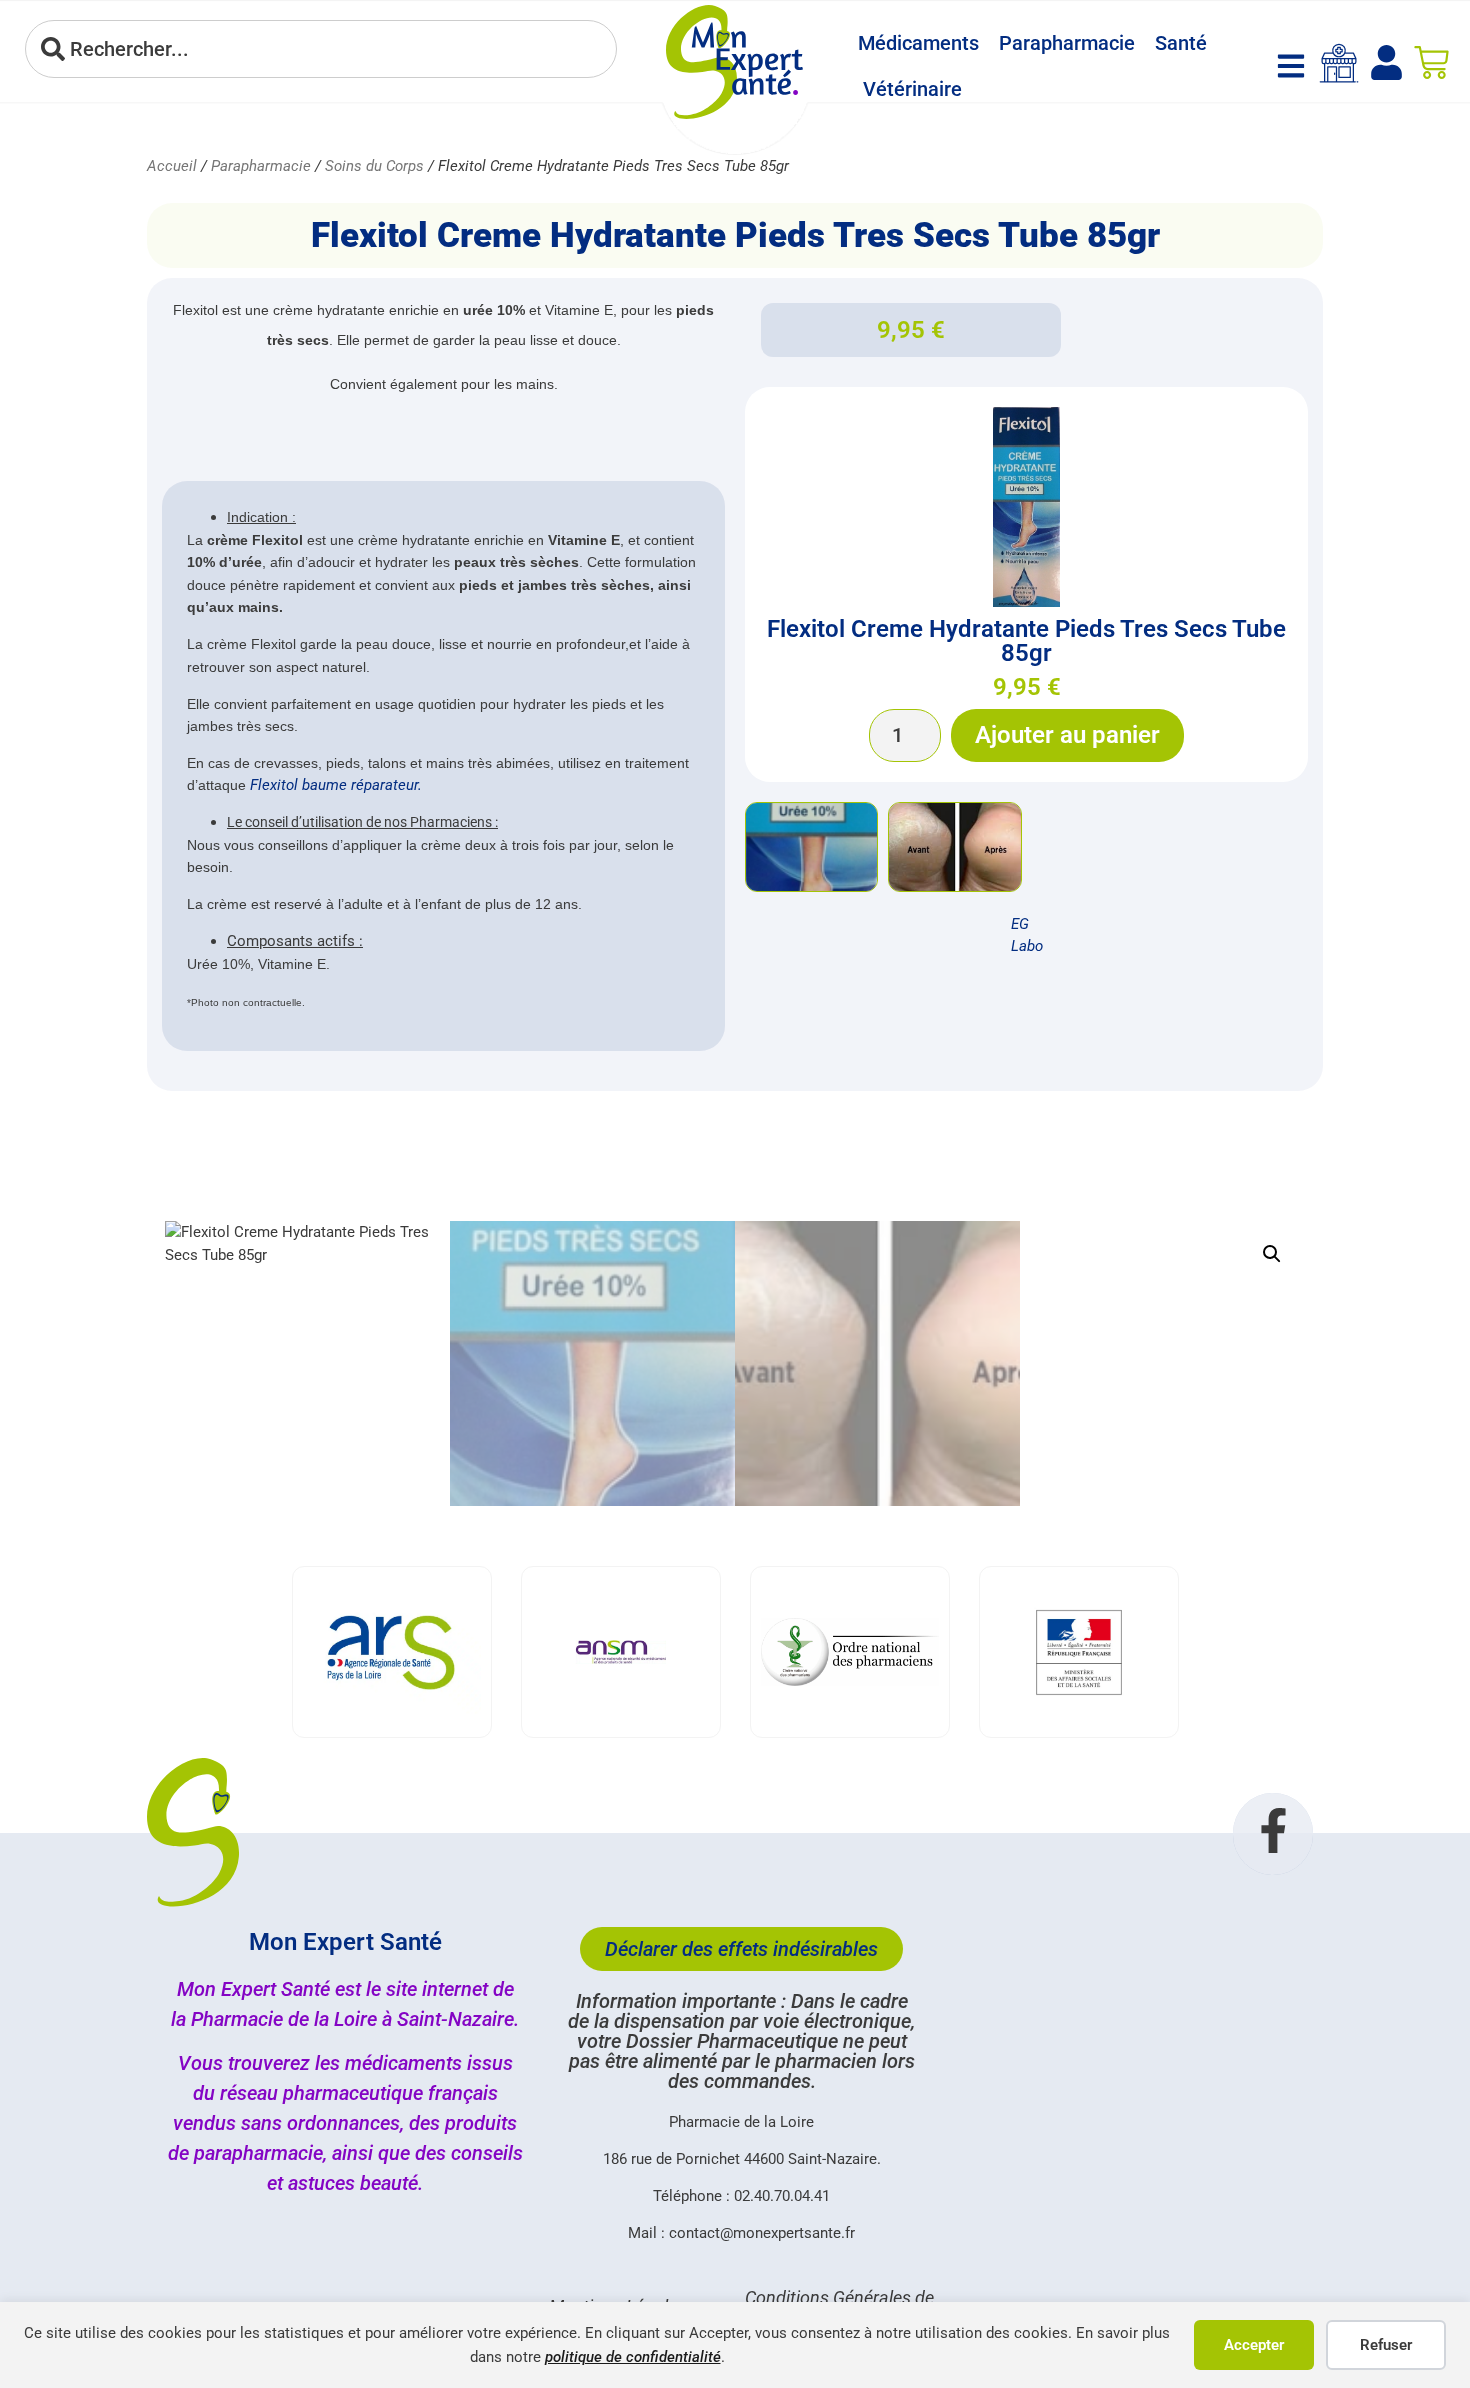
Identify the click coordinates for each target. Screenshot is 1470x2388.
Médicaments (918, 43)
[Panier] (1431, 62)
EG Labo (1027, 935)
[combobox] (321, 49)
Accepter (1254, 2345)
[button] (1272, 1254)
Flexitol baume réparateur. (334, 785)
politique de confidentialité (633, 2357)
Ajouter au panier (1067, 735)
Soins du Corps (374, 166)
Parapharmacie (1067, 43)
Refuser (1386, 2345)
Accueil (172, 166)
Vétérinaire (912, 89)
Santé (1181, 43)
